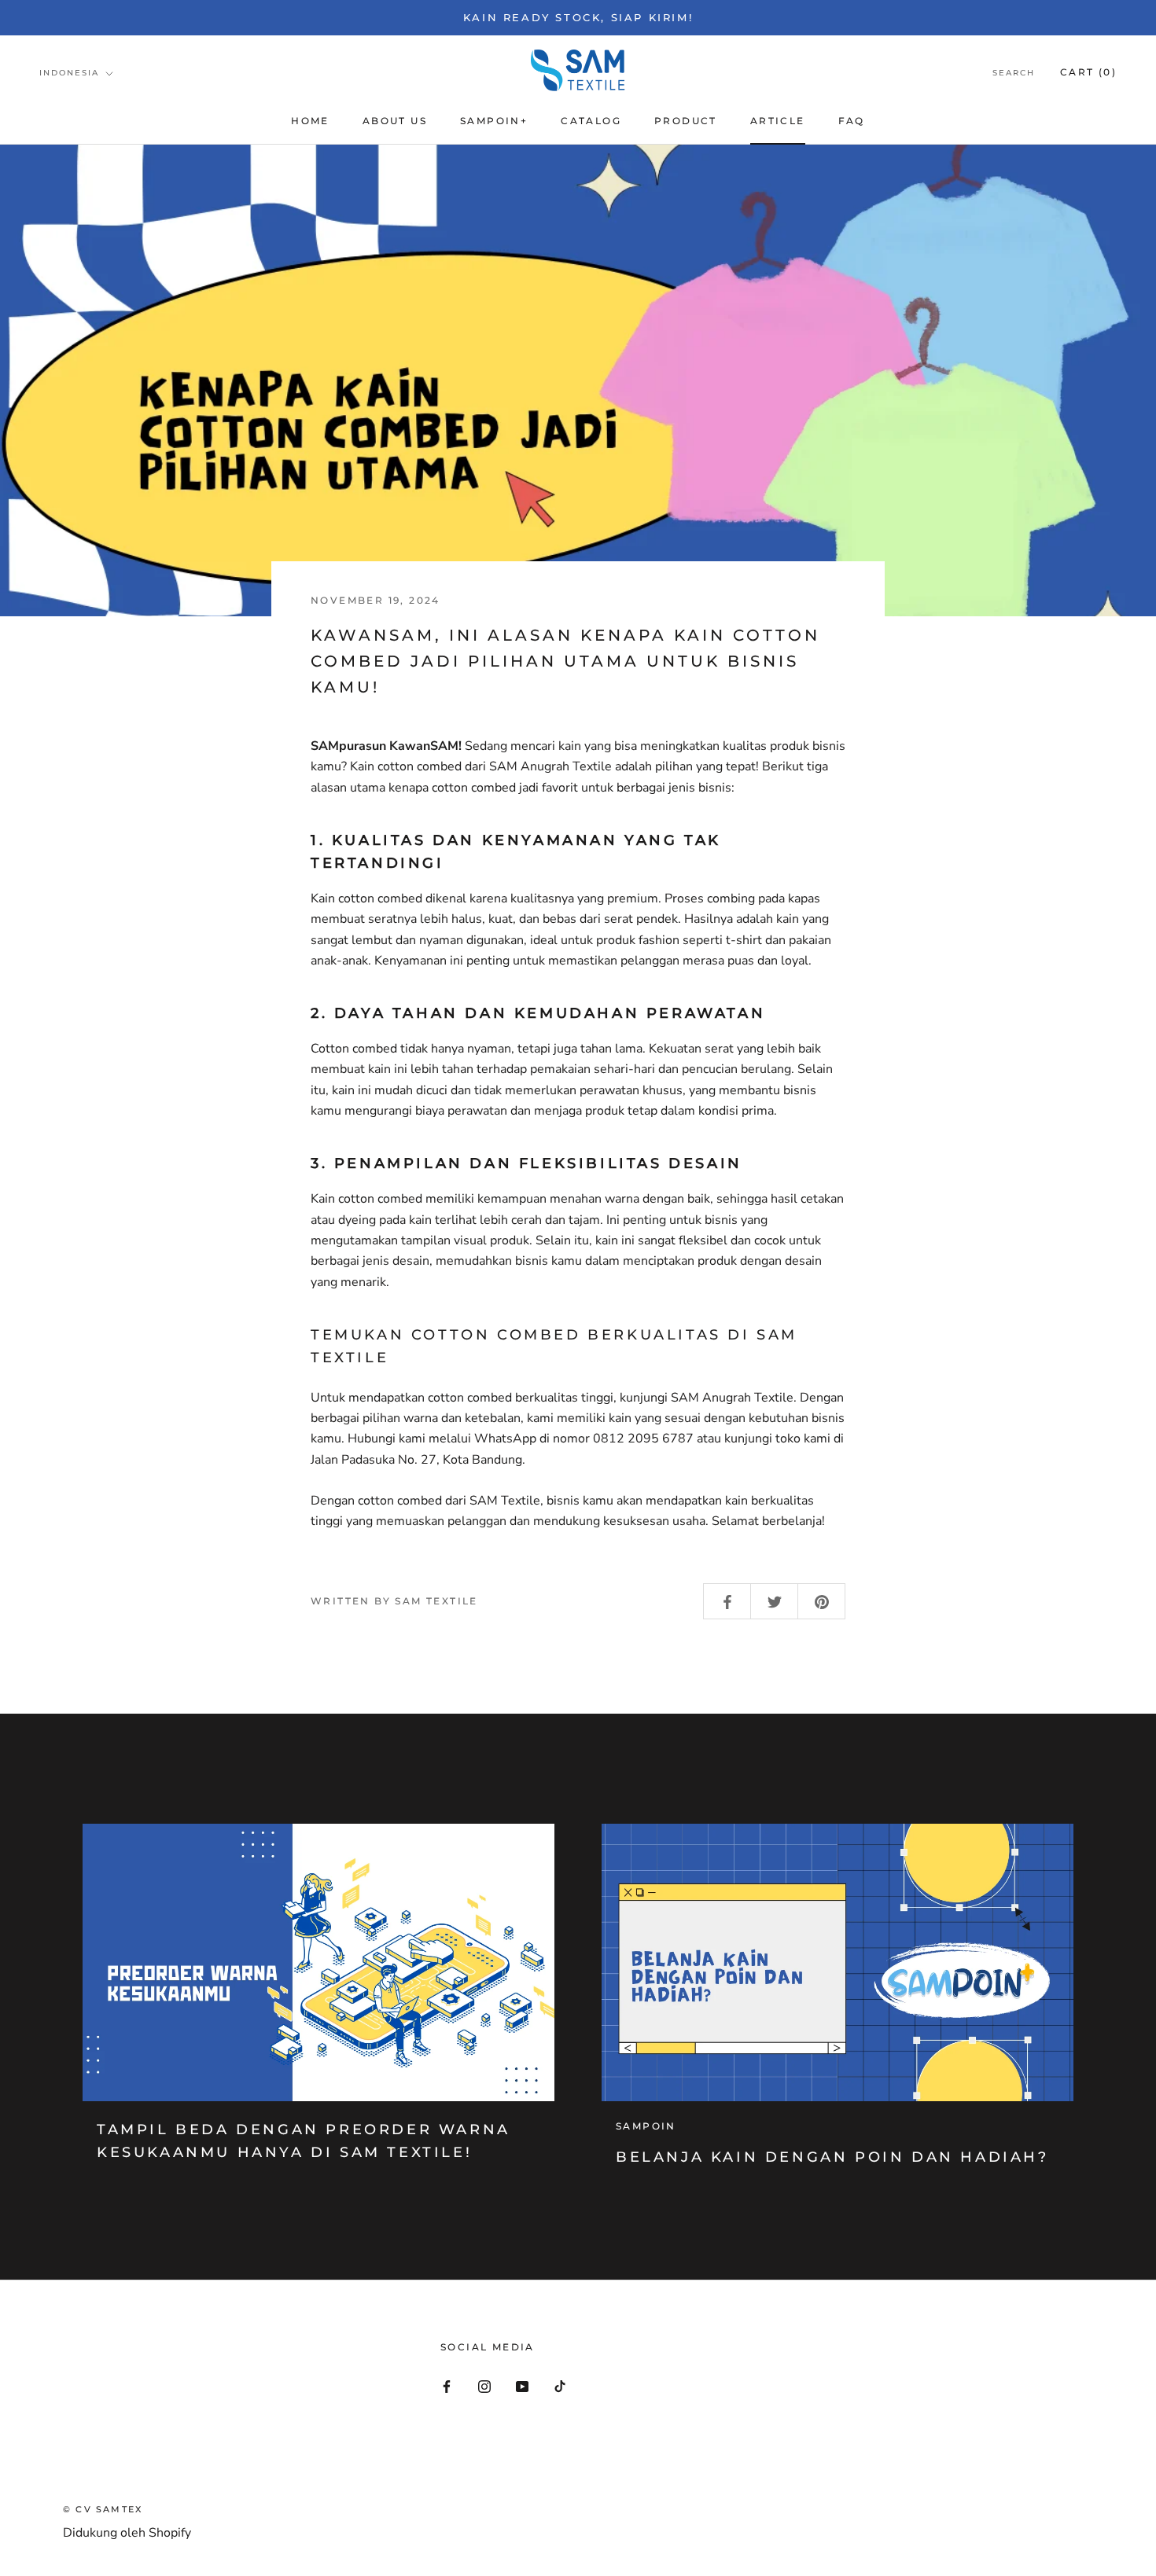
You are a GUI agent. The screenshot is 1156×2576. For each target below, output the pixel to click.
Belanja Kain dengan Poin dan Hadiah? (832, 2157)
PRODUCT (686, 121)
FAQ (852, 121)
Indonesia (69, 73)
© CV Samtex (103, 2509)
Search (1014, 73)
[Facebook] (447, 2386)
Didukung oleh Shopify (127, 2533)
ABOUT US (395, 121)
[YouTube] (522, 2386)
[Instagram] (484, 2386)
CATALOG (591, 121)
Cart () (1088, 72)
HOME (310, 121)
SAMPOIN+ (494, 121)
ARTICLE (778, 121)
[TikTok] (560, 2386)
